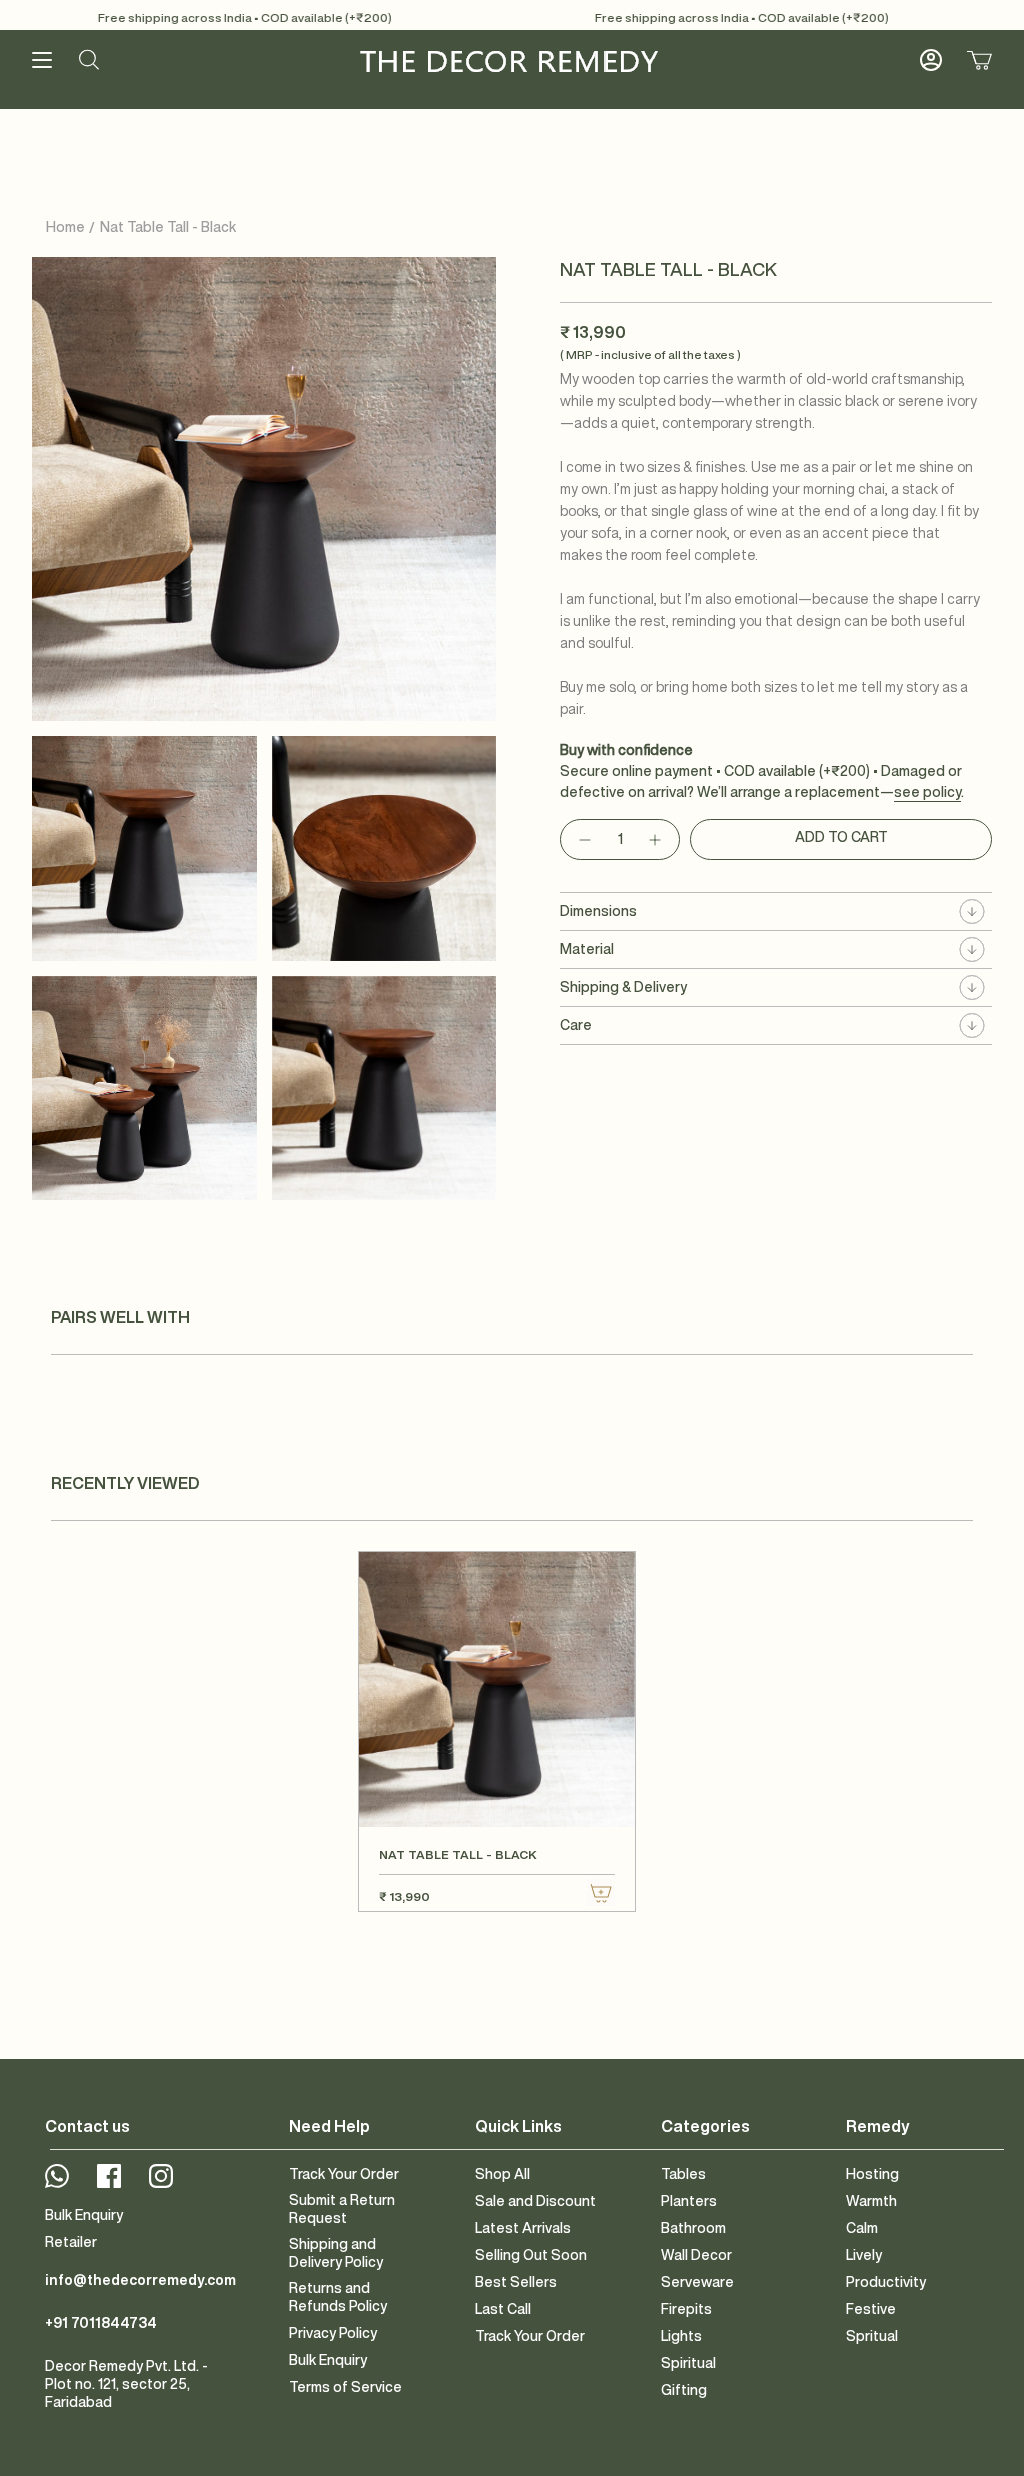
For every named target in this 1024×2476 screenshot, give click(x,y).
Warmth (871, 2201)
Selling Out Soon (531, 2255)
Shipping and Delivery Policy (336, 2253)
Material (587, 949)
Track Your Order (344, 2174)
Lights (681, 2336)
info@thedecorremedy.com (140, 2280)
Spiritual (688, 2363)
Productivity (886, 2282)
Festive (871, 2309)
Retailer (71, 2242)
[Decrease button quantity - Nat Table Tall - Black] (584, 839)
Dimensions (598, 911)
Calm (862, 2228)
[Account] (931, 60)
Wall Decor (696, 2255)
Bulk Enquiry (84, 2215)
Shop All (502, 2174)
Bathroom (693, 2228)
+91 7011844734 (101, 2323)
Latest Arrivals (523, 2228)
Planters (689, 2201)
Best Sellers (516, 2282)
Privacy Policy (333, 2333)
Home (65, 227)
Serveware (697, 2282)
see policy (927, 792)
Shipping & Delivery (623, 987)
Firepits (686, 2309)
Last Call (503, 2309)
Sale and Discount (535, 2201)
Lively (864, 2255)
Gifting (684, 2390)
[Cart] (979, 60)
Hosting (872, 2174)
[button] (89, 60)
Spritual (872, 2336)
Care (576, 1025)
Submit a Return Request (342, 2209)
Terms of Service (345, 2387)
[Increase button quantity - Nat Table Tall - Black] (656, 839)
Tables (683, 2174)
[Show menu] (42, 60)
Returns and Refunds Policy (338, 2297)
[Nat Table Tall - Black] (496, 1689)
